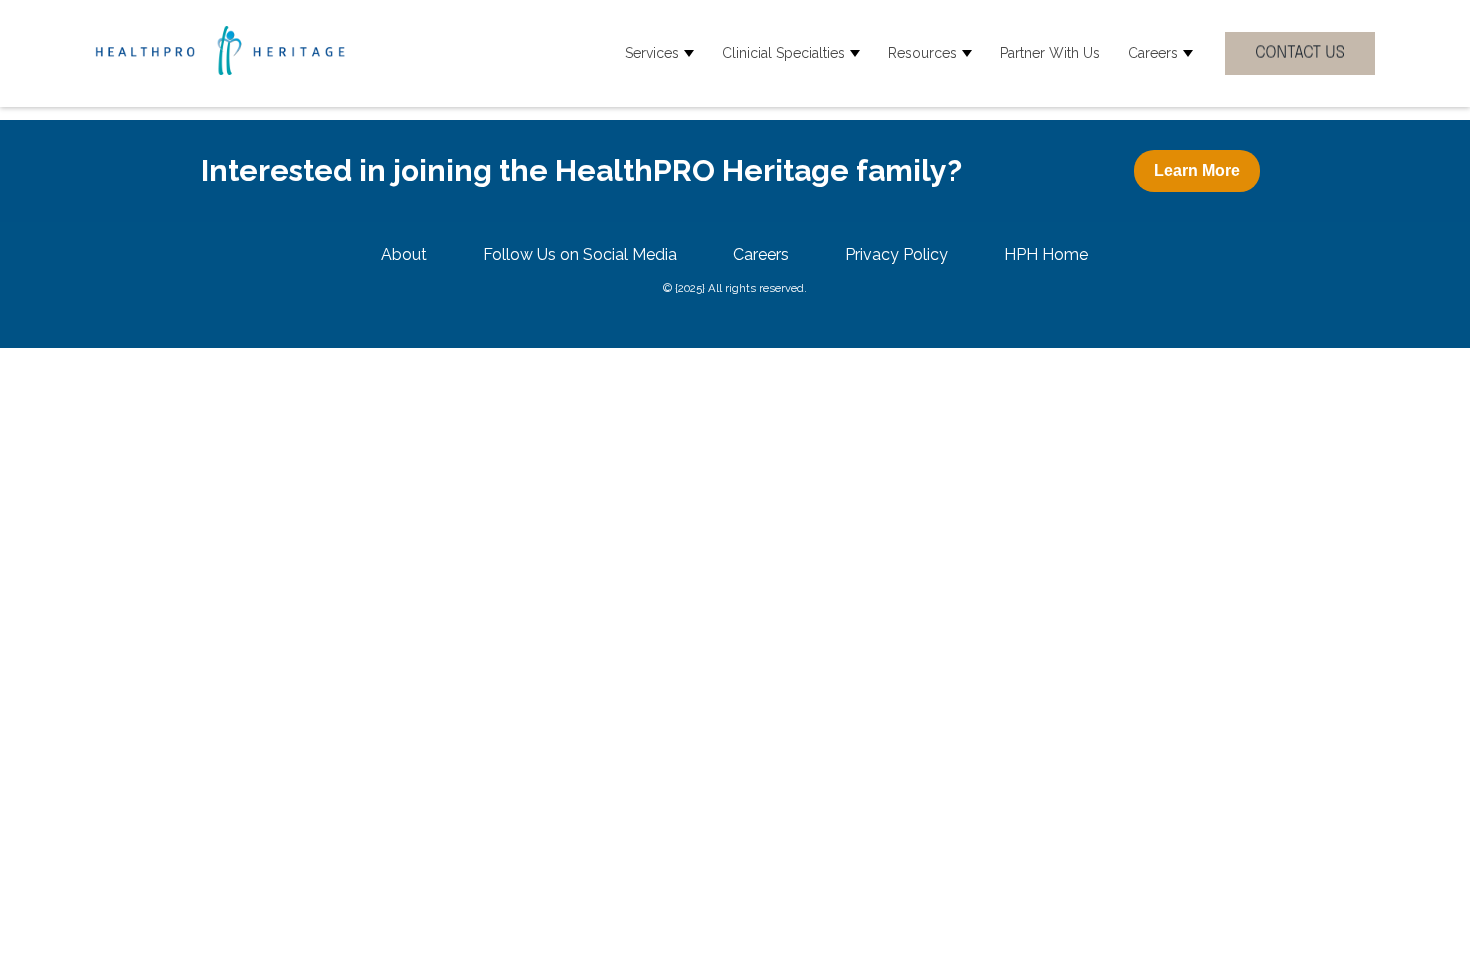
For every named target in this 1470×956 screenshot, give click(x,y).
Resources (922, 53)
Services (652, 53)
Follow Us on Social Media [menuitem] (580, 254)
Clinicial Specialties (783, 53)
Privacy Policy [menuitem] (896, 254)
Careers (1153, 53)
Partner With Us (1050, 53)
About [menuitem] (404, 254)
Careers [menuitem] (761, 254)
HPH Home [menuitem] (1046, 254)
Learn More (1197, 170)
